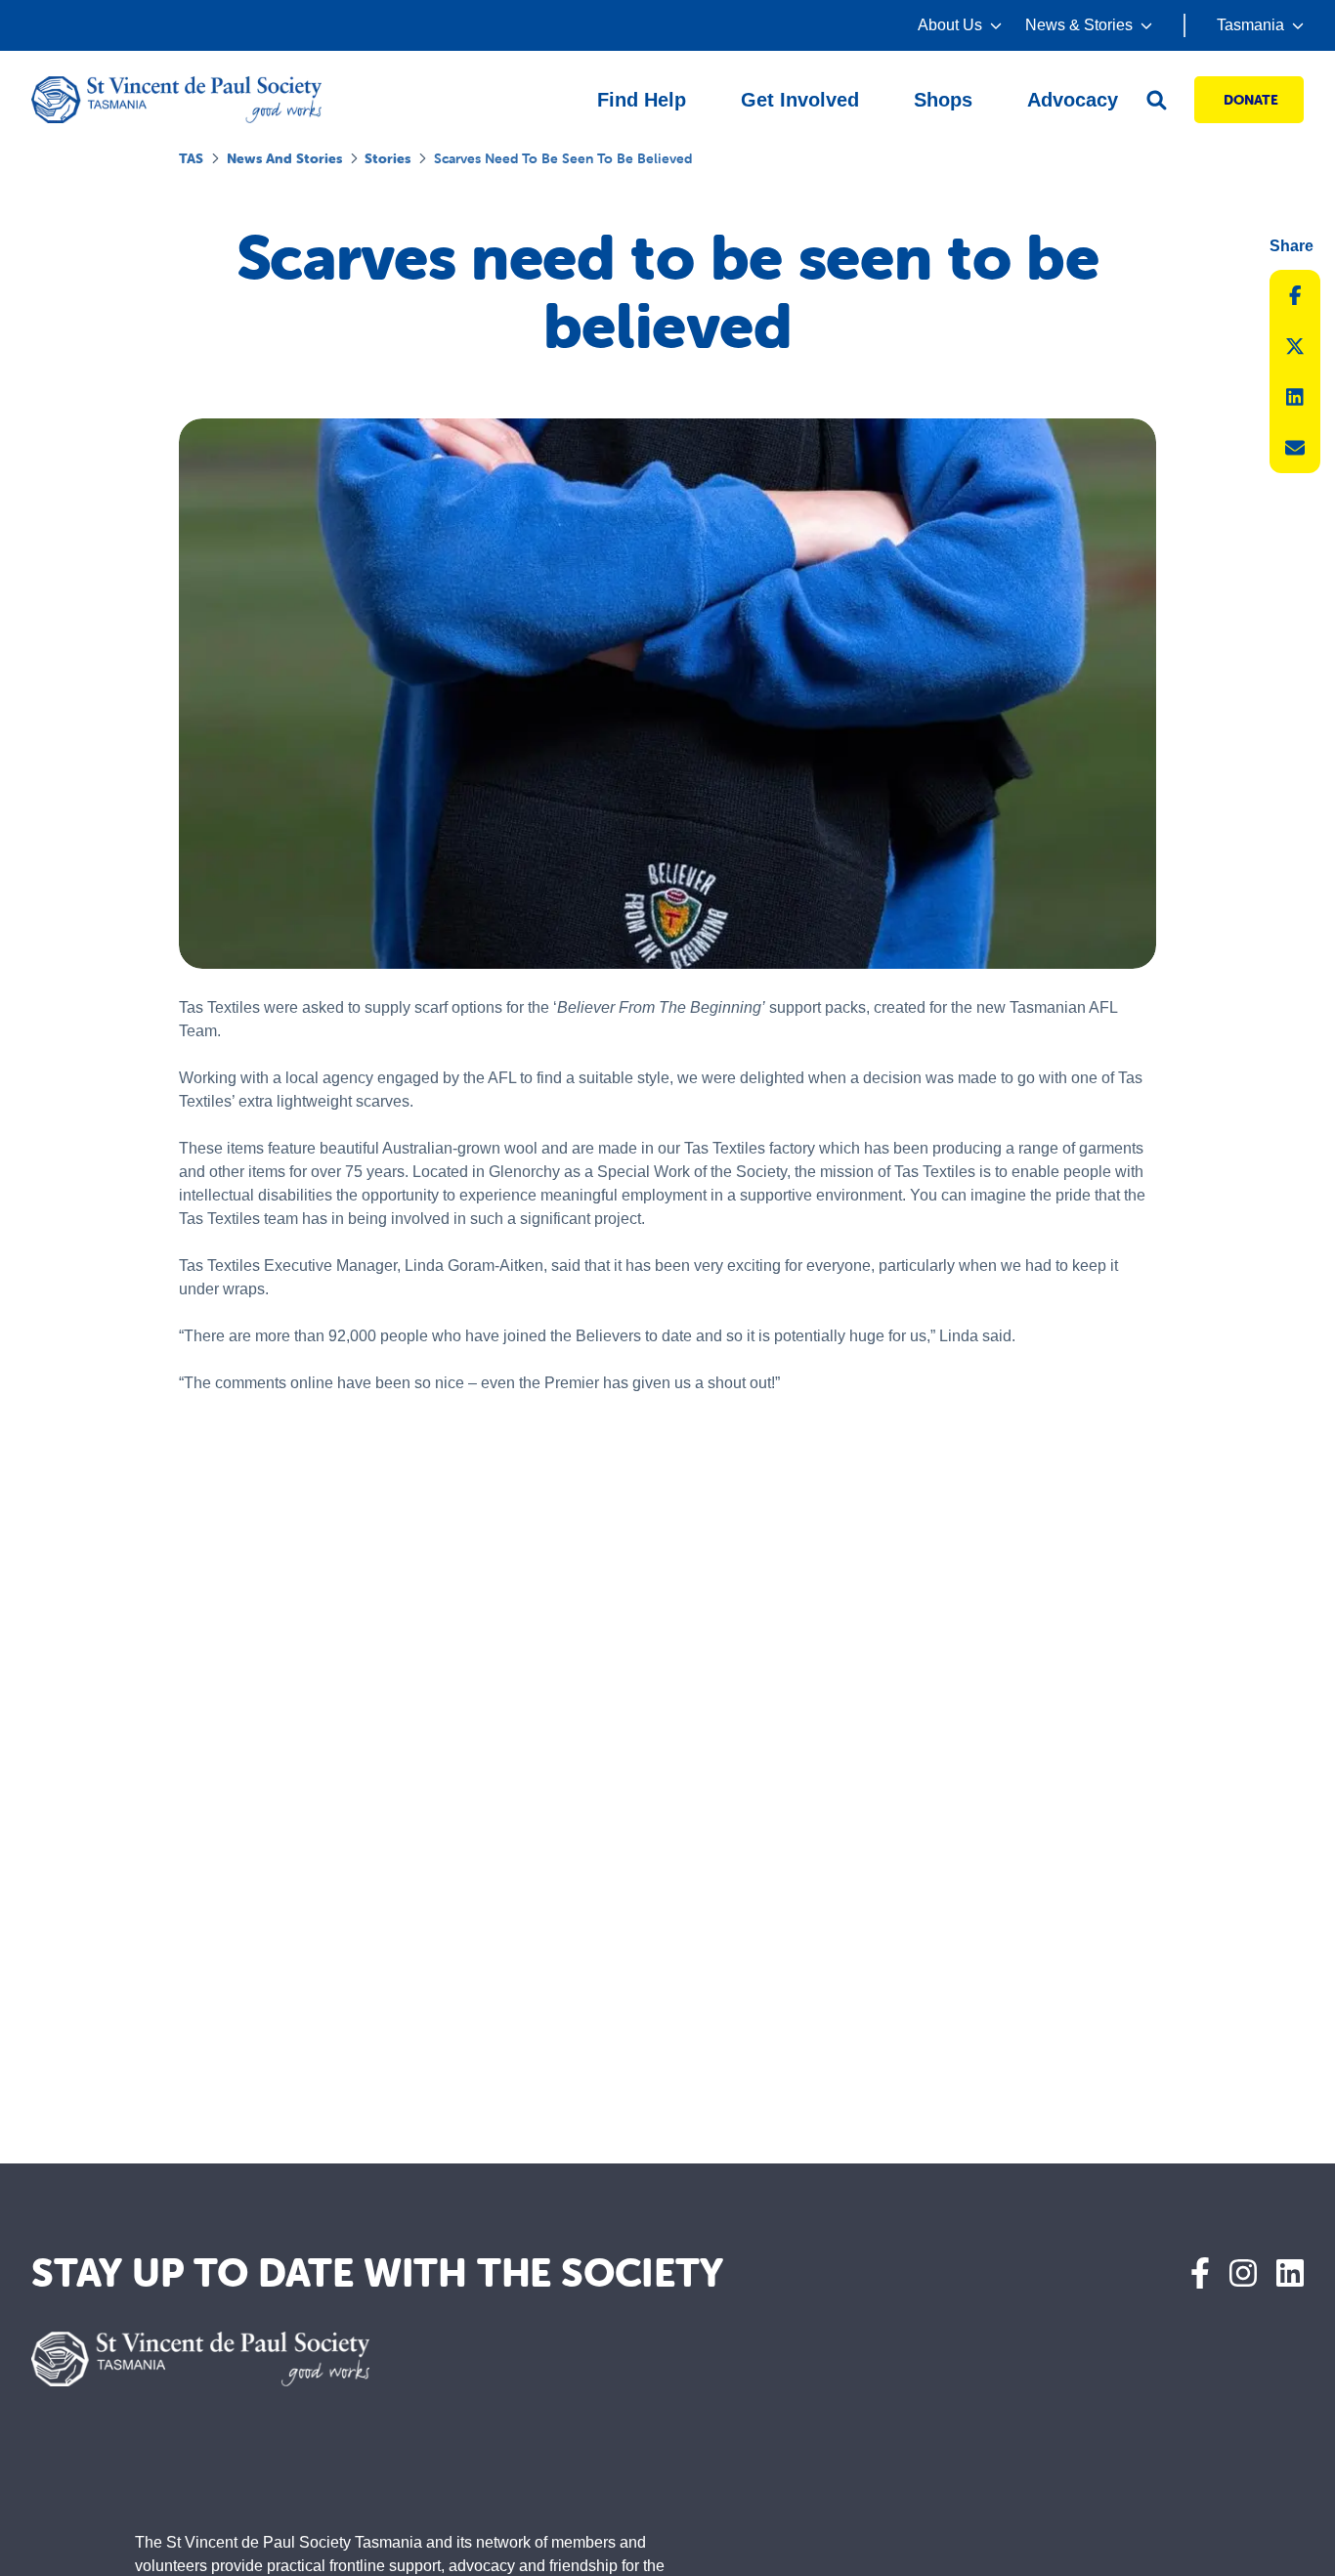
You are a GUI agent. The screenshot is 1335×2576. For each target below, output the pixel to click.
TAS (191, 158)
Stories (388, 158)
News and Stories (284, 158)
